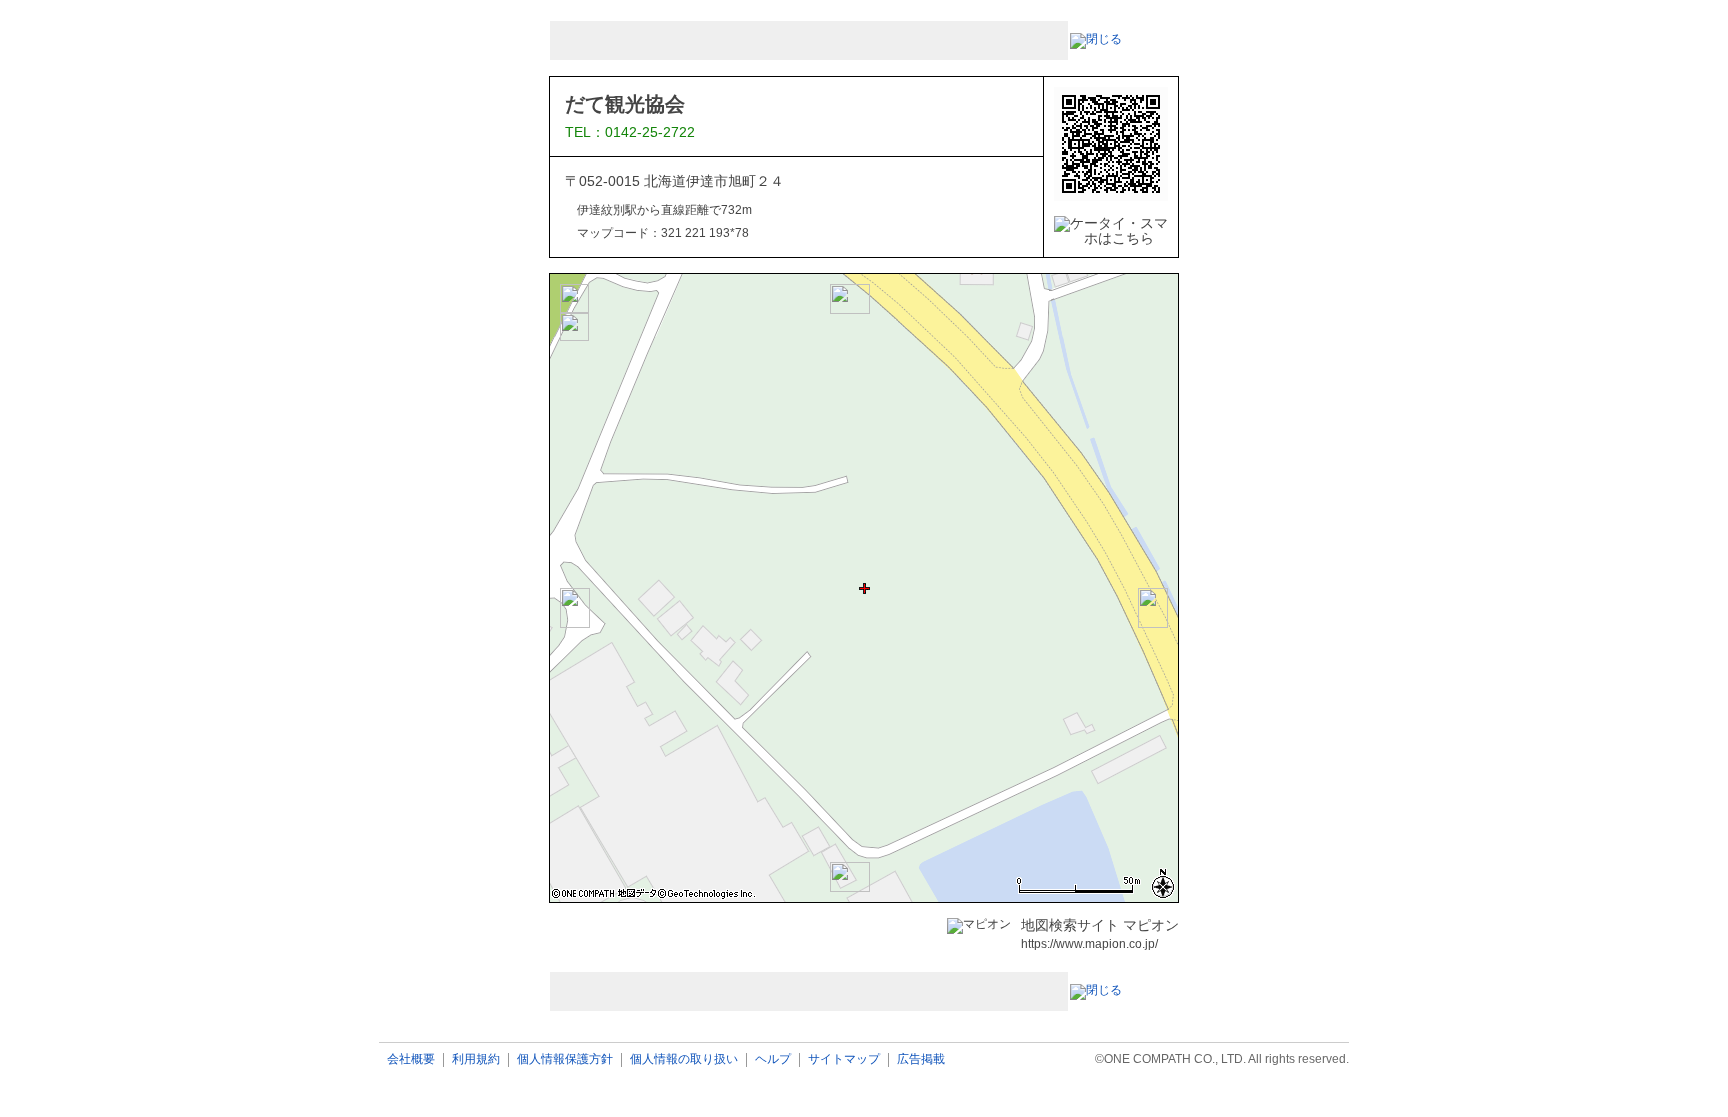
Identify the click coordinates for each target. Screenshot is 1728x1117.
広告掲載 (921, 1059)
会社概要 (411, 1059)
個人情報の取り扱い (684, 1059)
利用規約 (476, 1059)
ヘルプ (773, 1059)
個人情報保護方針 (565, 1059)
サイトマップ (844, 1059)
